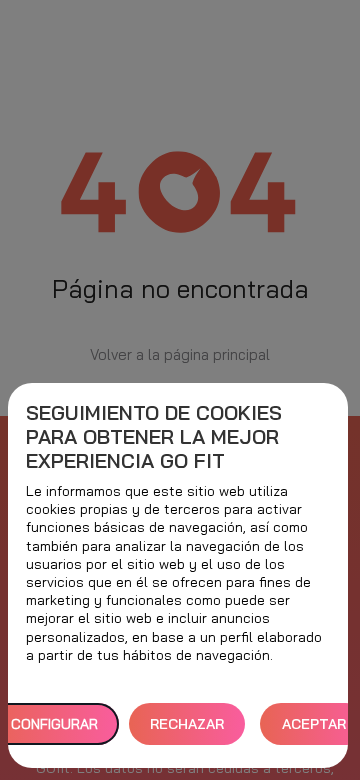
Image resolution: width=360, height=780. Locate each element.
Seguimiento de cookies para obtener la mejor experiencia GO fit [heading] (154, 437)
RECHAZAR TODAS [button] (187, 730)
